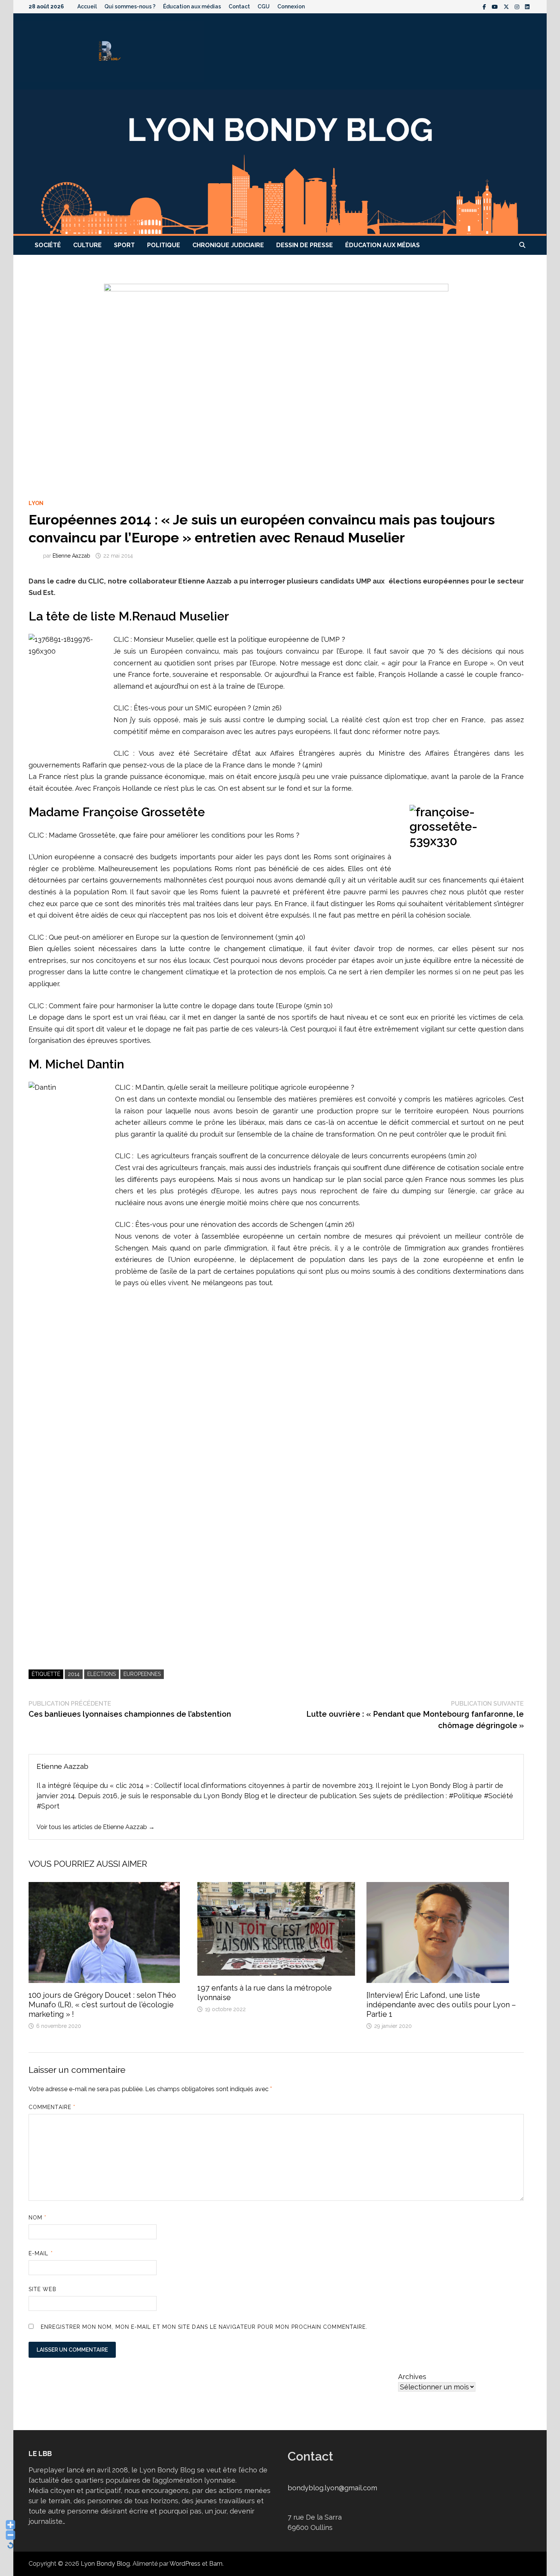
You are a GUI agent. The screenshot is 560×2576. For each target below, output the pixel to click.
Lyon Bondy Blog (105, 2564)
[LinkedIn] (527, 6)
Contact (239, 6)
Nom (38, 2218)
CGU (264, 6)
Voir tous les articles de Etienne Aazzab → (96, 1827)
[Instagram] (518, 6)
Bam (216, 2564)
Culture (87, 245)
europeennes (142, 1674)
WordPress (185, 2564)
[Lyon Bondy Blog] (280, 162)
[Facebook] (485, 6)
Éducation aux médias (192, 6)
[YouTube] (496, 6)
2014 (74, 1674)
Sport (124, 245)
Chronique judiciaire (228, 245)
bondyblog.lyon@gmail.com (332, 2488)
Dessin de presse (305, 245)
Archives (412, 2377)
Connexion (291, 6)
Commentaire (52, 2107)
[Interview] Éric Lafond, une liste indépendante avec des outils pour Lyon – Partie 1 (441, 2005)
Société (48, 245)
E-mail (41, 2253)
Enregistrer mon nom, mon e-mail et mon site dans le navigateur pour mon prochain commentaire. (204, 2327)
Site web (42, 2289)
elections (102, 1674)
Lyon (36, 503)
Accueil (87, 6)
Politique (164, 245)
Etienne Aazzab (71, 556)
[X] (507, 6)
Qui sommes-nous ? (130, 6)
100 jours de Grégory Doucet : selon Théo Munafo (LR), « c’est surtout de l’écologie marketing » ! (102, 2005)
